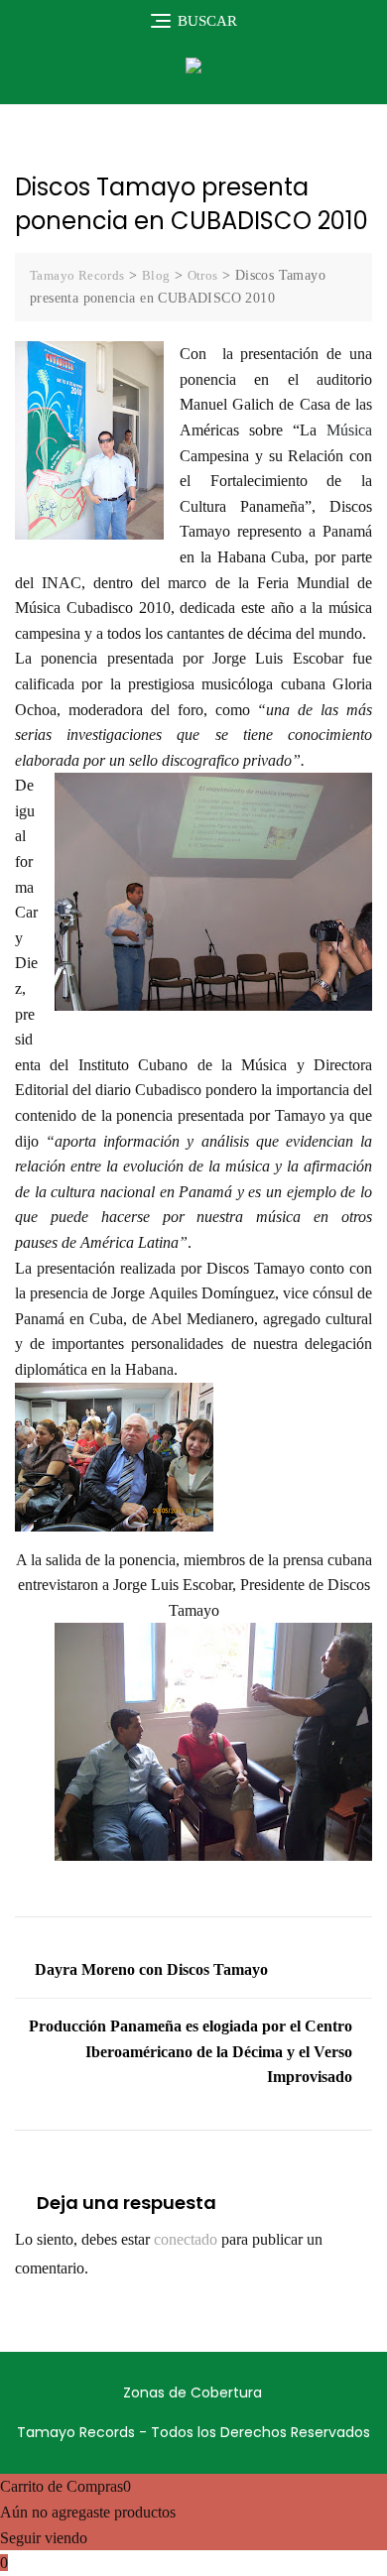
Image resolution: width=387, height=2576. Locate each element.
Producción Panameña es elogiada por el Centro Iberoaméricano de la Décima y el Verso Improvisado (191, 2051)
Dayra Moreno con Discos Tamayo (151, 1969)
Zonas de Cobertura (193, 2392)
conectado (186, 2239)
